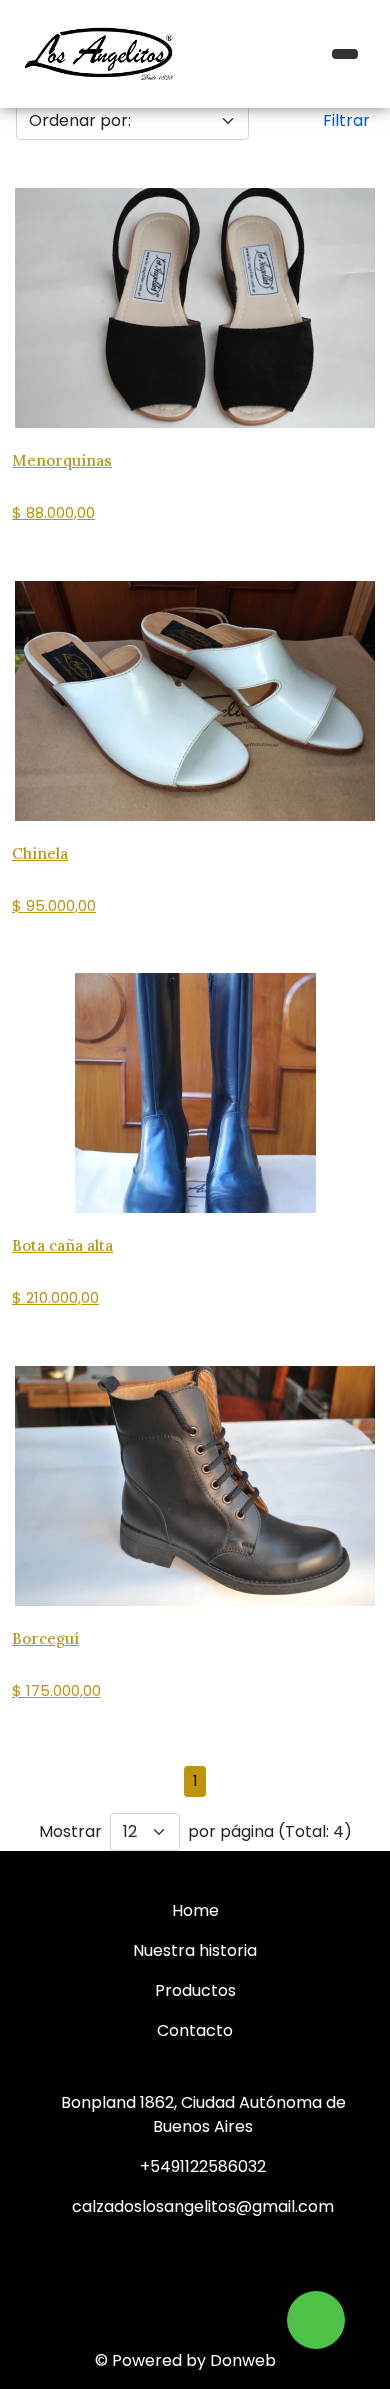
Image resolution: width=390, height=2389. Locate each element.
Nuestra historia (195, 1950)
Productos (195, 1990)
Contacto (195, 2030)
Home (195, 1910)
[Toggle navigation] (345, 54)
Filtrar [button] (346, 120)
